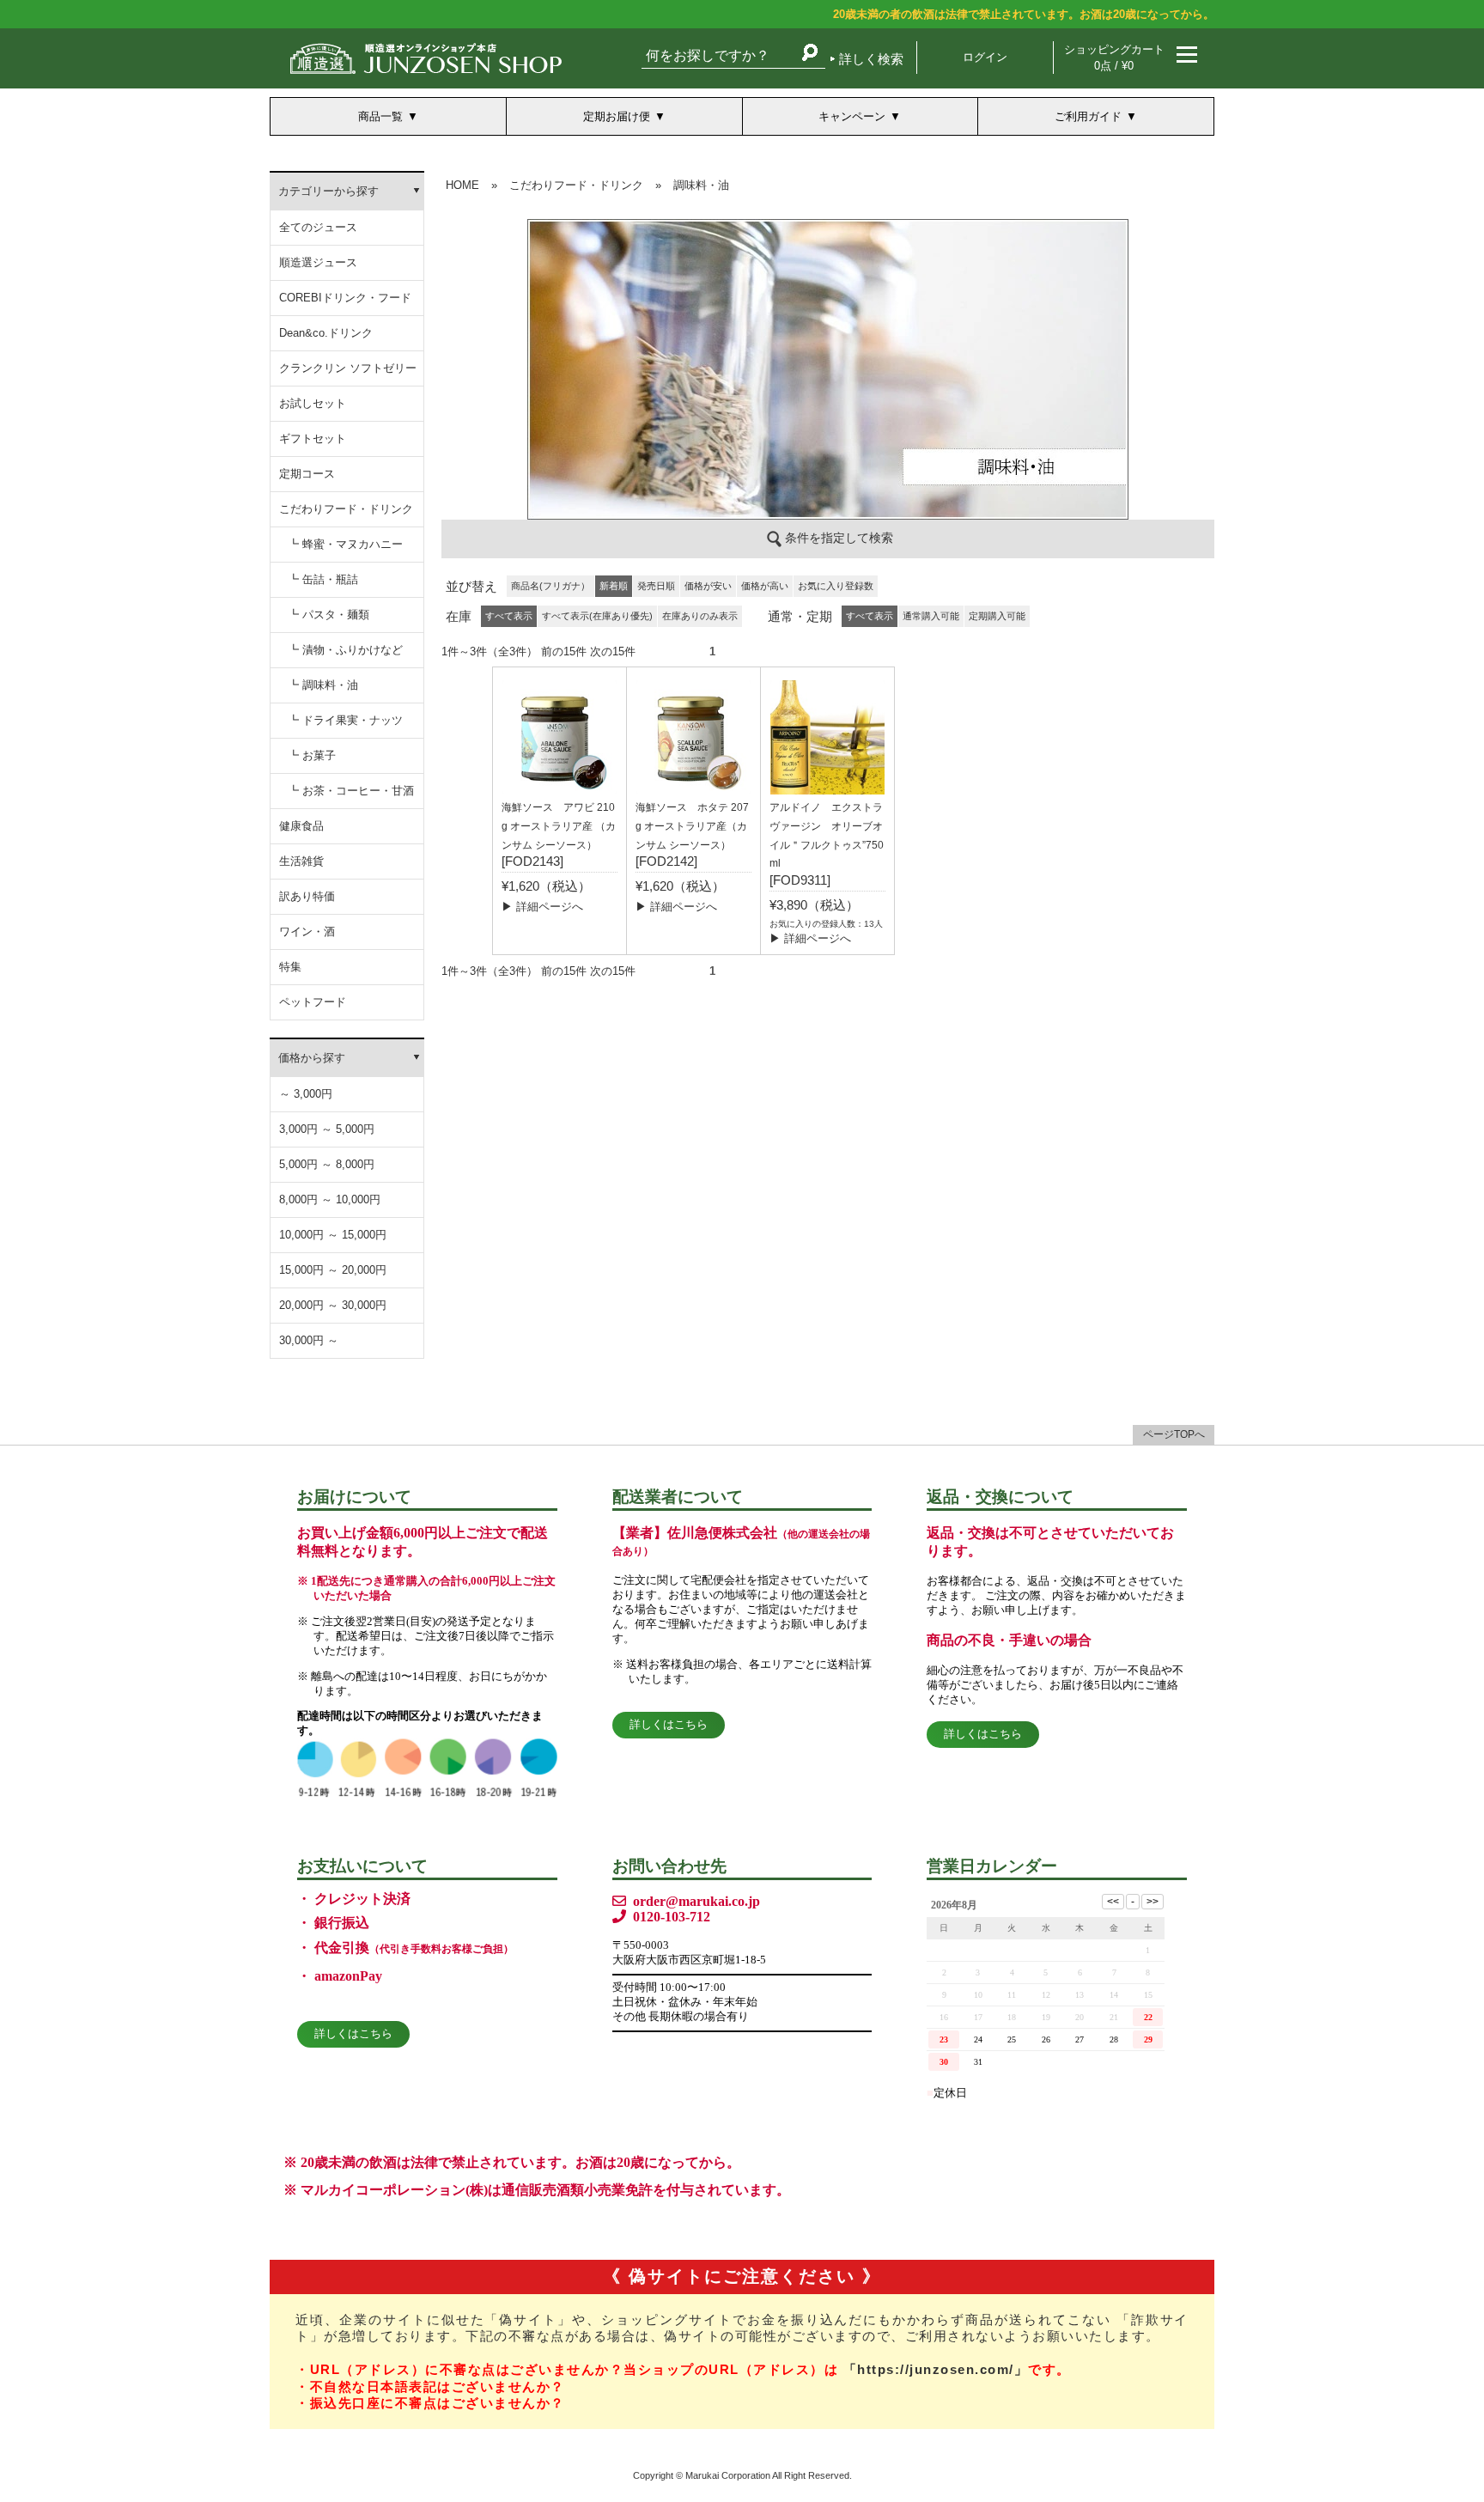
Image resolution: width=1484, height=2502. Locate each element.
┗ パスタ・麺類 (328, 615)
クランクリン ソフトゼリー (348, 368)
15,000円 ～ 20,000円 (333, 1270)
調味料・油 (701, 185)
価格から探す (312, 1058)
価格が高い (765, 586)
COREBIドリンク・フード (345, 298)
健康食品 (301, 826)
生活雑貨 (301, 861)
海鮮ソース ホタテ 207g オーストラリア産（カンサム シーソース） (692, 826)
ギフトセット (313, 438)
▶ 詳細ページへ (542, 907)
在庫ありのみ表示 (700, 616)
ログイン (985, 57)
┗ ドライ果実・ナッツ (345, 720)
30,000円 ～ (309, 1340)
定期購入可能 (997, 616)
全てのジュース (318, 227)
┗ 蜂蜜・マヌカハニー (345, 544)
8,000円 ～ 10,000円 (330, 1199)
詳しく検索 (871, 59)
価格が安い (708, 586)
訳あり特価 (307, 896)
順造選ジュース (318, 262)
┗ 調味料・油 (323, 685)
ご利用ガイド (1088, 116)
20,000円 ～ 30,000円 (333, 1305)
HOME (462, 185)
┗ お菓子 (312, 755)
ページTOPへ (1174, 1434)
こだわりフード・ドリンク (346, 509)
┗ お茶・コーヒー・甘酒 (351, 791)
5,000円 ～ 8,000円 (327, 1164)
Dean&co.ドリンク (326, 333)
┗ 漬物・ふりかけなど (345, 650)
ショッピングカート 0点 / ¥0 (1114, 58)
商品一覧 (380, 116)
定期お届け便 (617, 116)
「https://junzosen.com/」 (936, 2369)
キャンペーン (852, 116)
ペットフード (313, 1002)
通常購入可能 (931, 616)
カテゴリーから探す (328, 191)
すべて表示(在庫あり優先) (597, 616)
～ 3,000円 (306, 1094)
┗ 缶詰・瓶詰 (323, 579)
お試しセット (313, 403)
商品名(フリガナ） (550, 586)
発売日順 (656, 586)
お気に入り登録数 (836, 586)
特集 (290, 967)
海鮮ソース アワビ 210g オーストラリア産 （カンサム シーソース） (559, 826)
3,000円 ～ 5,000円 (327, 1129)
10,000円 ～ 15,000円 (333, 1235)
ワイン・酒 (307, 931)
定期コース (307, 474)
